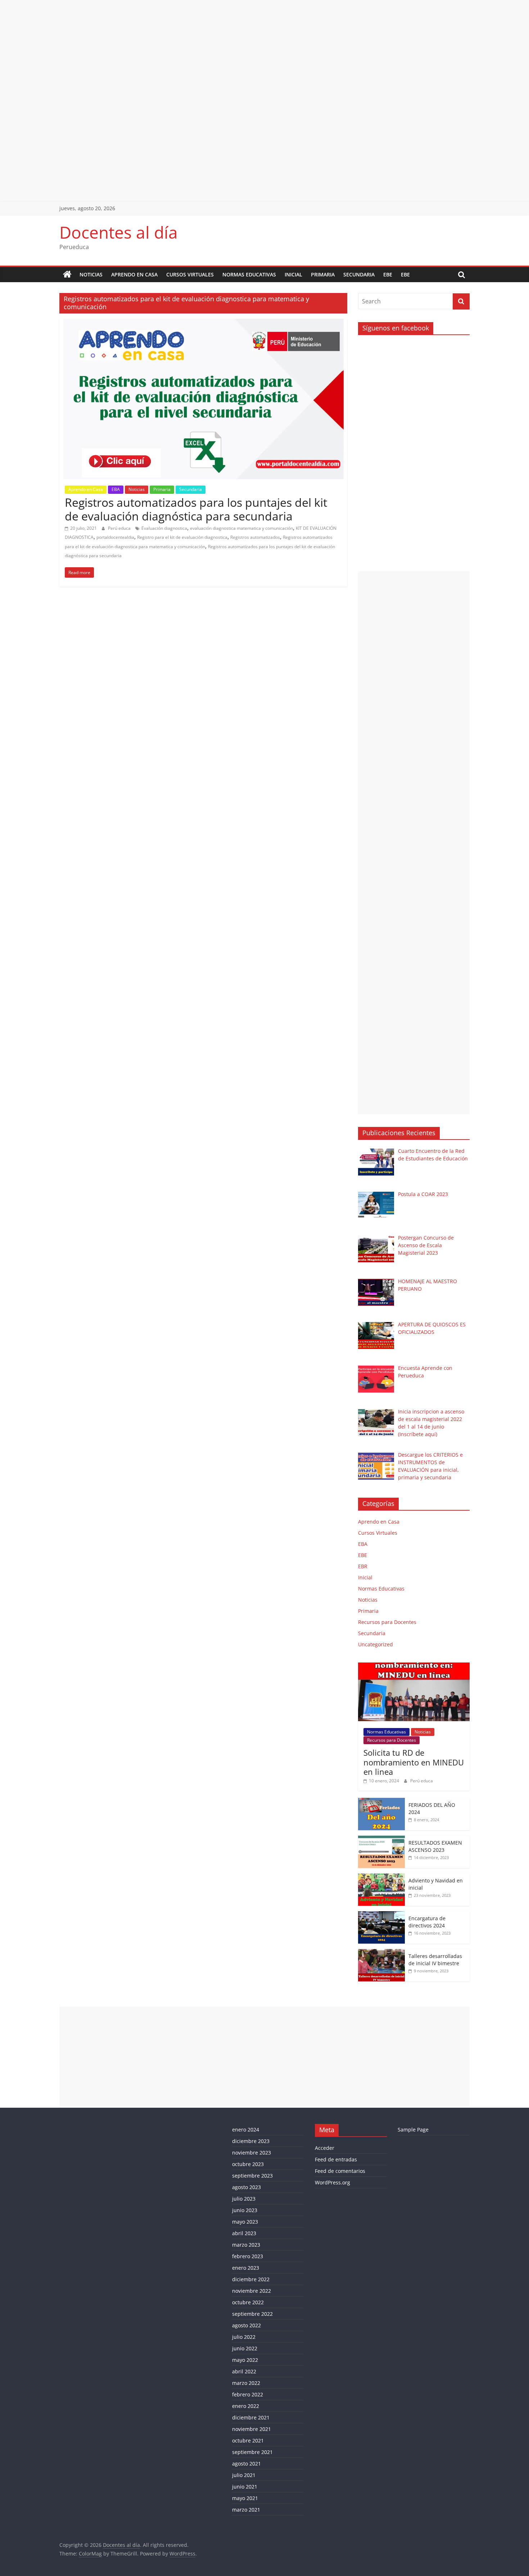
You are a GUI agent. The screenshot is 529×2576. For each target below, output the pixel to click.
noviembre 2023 (252, 2153)
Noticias (91, 274)
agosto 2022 (247, 2325)
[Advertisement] (216, 50)
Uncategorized (376, 1644)
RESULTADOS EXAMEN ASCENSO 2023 (435, 1846)
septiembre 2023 (252, 2176)
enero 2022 (246, 2406)
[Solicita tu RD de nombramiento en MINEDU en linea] (414, 1666)
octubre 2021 (248, 2440)
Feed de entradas (336, 2159)
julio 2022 (244, 2337)
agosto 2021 (247, 2464)
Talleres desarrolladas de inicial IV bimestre (435, 1960)
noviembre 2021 (252, 2429)
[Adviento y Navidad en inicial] (381, 1877)
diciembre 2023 (251, 2141)
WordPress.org (333, 2182)
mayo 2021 (245, 2498)
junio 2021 (245, 2487)
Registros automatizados (255, 537)
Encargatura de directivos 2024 (427, 1922)
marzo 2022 (246, 2383)
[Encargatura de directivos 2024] (381, 1915)
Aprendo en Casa (134, 274)
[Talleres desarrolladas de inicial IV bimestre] (381, 1953)
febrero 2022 (248, 2394)
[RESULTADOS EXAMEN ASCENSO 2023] (381, 1839)
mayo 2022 (245, 2360)
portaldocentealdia (115, 537)
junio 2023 (245, 2210)
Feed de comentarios (340, 2171)
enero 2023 (246, 2268)
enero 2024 (246, 2130)
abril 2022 (244, 2371)
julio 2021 (244, 2475)
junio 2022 (245, 2348)
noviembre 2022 (252, 2291)
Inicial (293, 274)
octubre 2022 (248, 2302)
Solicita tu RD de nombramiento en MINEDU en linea (414, 1762)
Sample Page (413, 2130)
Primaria (323, 274)
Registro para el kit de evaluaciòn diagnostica (182, 537)
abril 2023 (244, 2233)
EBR (363, 1566)
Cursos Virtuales (190, 274)
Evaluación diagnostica (164, 528)
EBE (388, 274)
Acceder (325, 2148)
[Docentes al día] (67, 275)
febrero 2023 (248, 2256)
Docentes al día (119, 232)
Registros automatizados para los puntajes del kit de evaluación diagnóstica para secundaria (196, 509)
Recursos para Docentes (387, 1622)
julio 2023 (244, 2199)
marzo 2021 (246, 2510)
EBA (116, 489)
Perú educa (120, 528)
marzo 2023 (246, 2245)
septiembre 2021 (252, 2452)
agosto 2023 (247, 2187)
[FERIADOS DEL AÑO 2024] (381, 1802)
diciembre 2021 (251, 2417)
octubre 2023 (248, 2164)
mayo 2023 (245, 2222)
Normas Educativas (249, 274)
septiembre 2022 (252, 2314)
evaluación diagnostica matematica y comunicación (241, 528)
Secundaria (359, 274)
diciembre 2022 (251, 2279)
